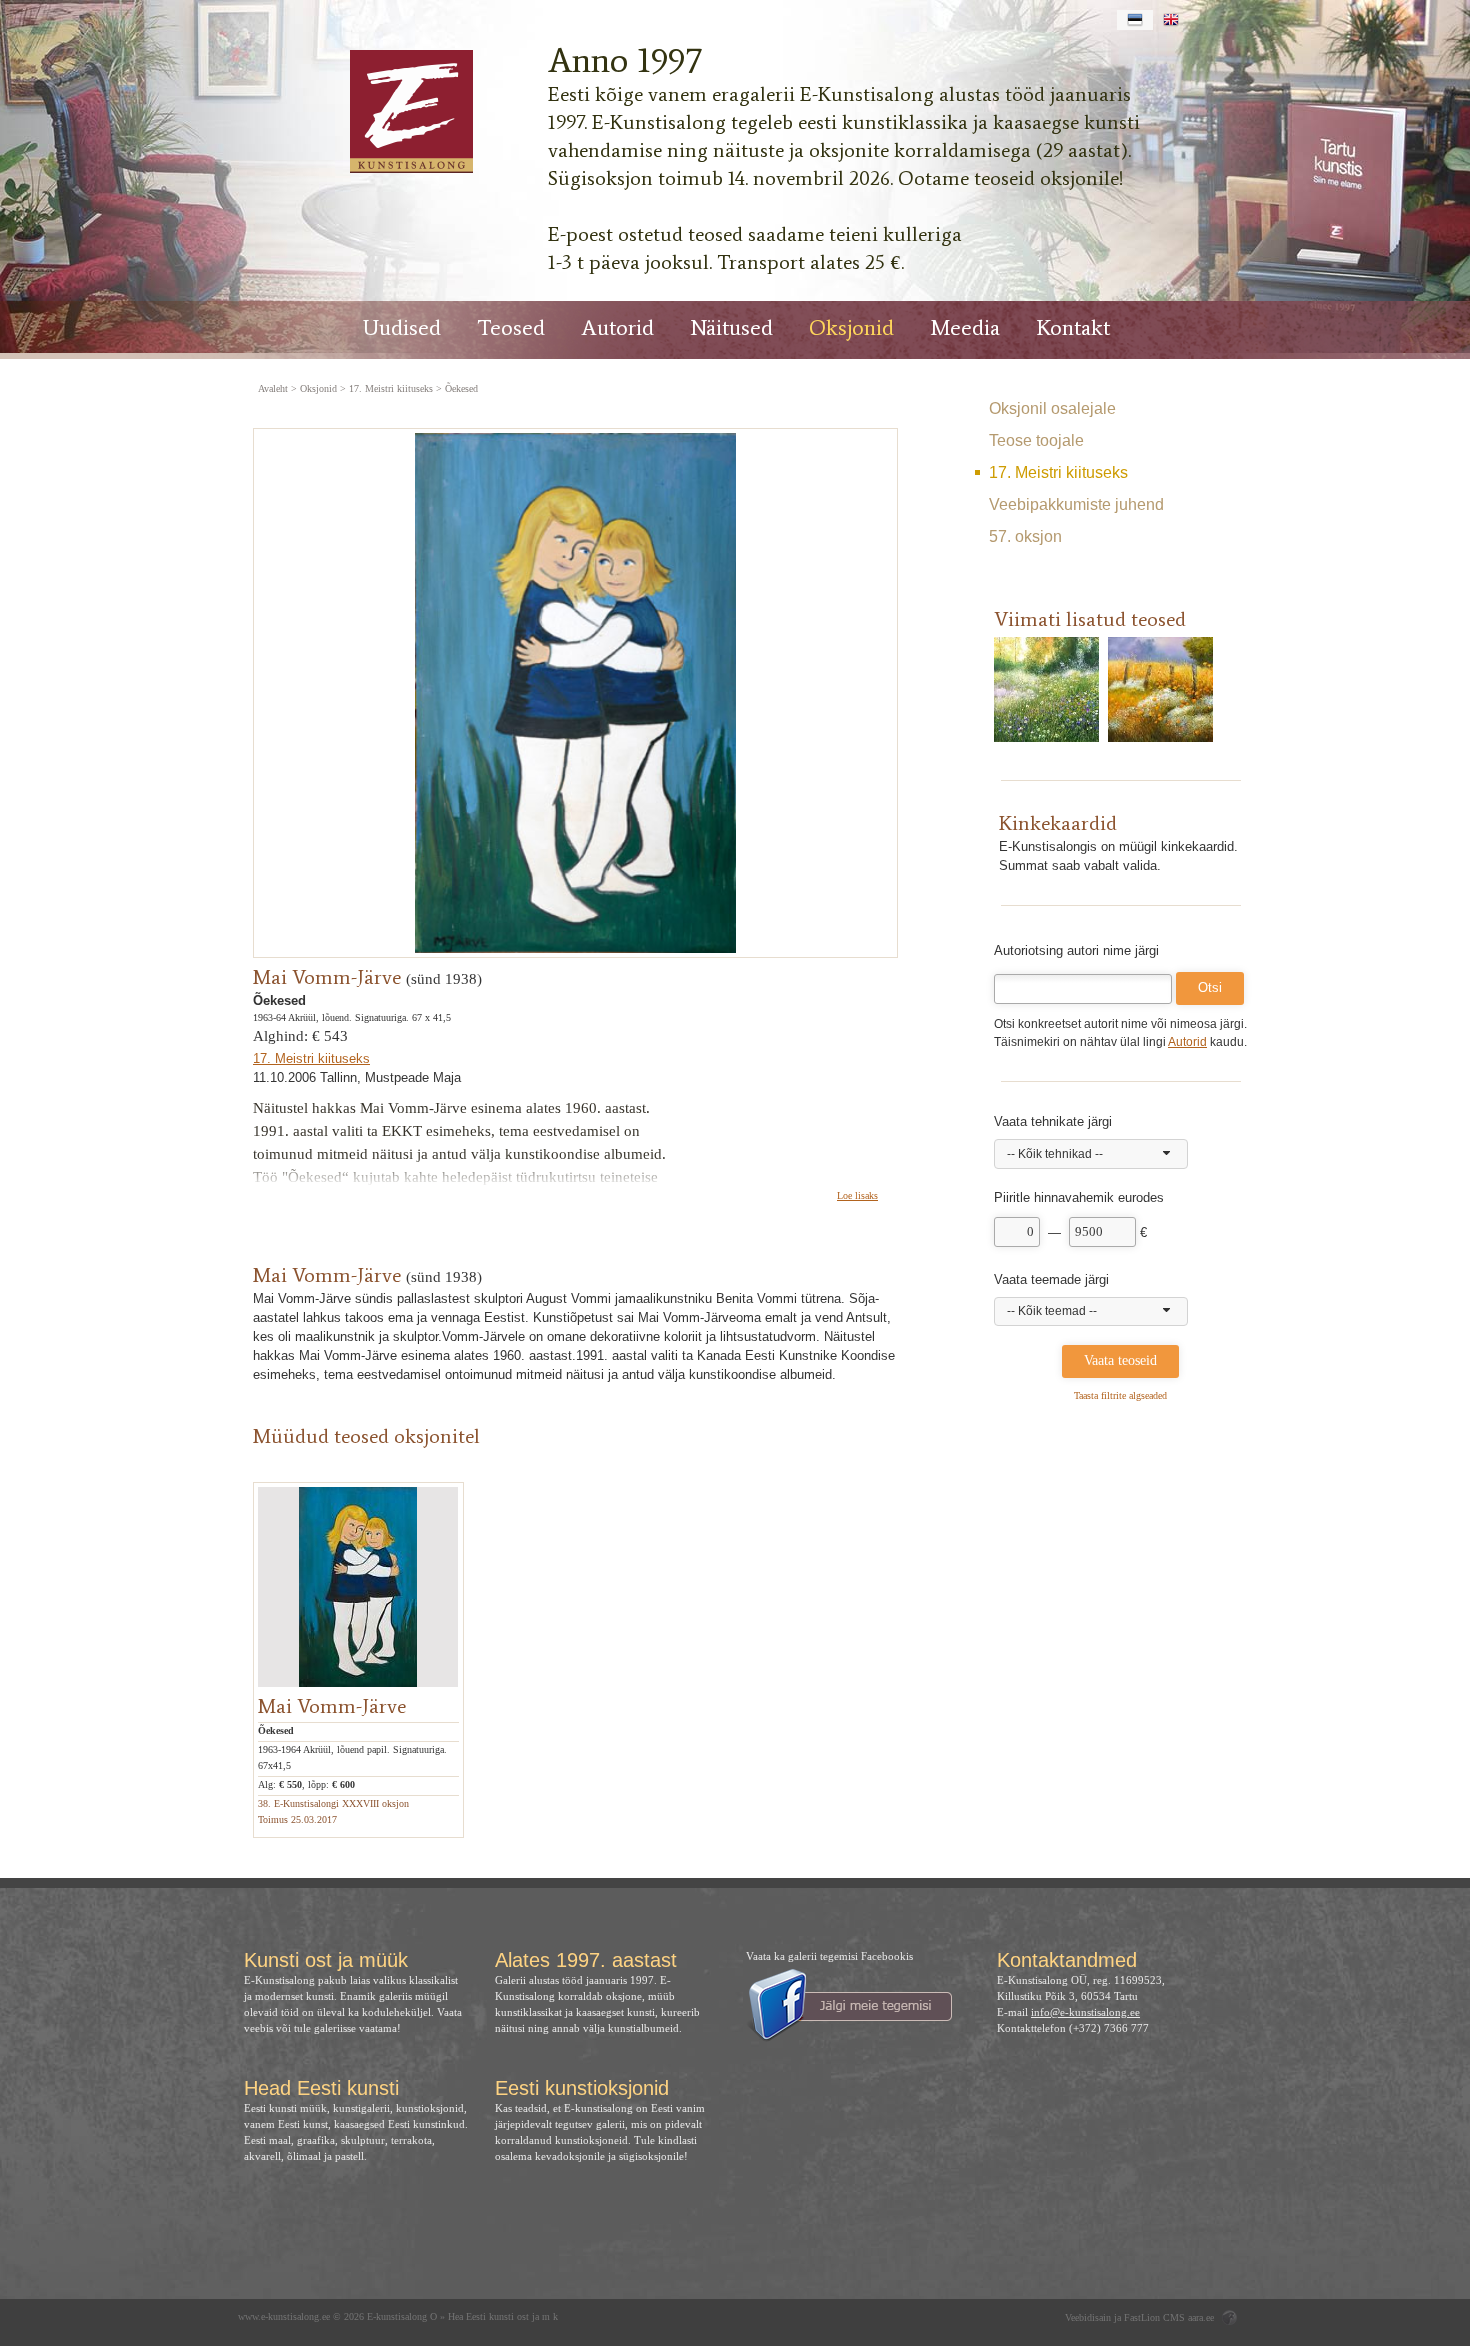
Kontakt (1073, 328)
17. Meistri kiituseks (1058, 472)
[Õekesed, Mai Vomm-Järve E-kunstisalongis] (410, 111)
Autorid (617, 328)
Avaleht (273, 389)
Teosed (511, 328)
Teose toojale (1036, 440)
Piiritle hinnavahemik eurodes (1079, 1197)
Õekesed (461, 389)
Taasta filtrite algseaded (1120, 1395)
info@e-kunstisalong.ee (1085, 2012)
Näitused (731, 328)
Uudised (402, 328)
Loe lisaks (857, 1195)
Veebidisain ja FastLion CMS (1125, 2317)
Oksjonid (851, 328)
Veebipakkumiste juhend (1076, 504)
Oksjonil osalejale (1052, 408)
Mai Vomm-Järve (327, 977)
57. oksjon (1025, 536)
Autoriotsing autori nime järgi (1076, 950)
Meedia (965, 328)
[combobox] (1091, 1154)
